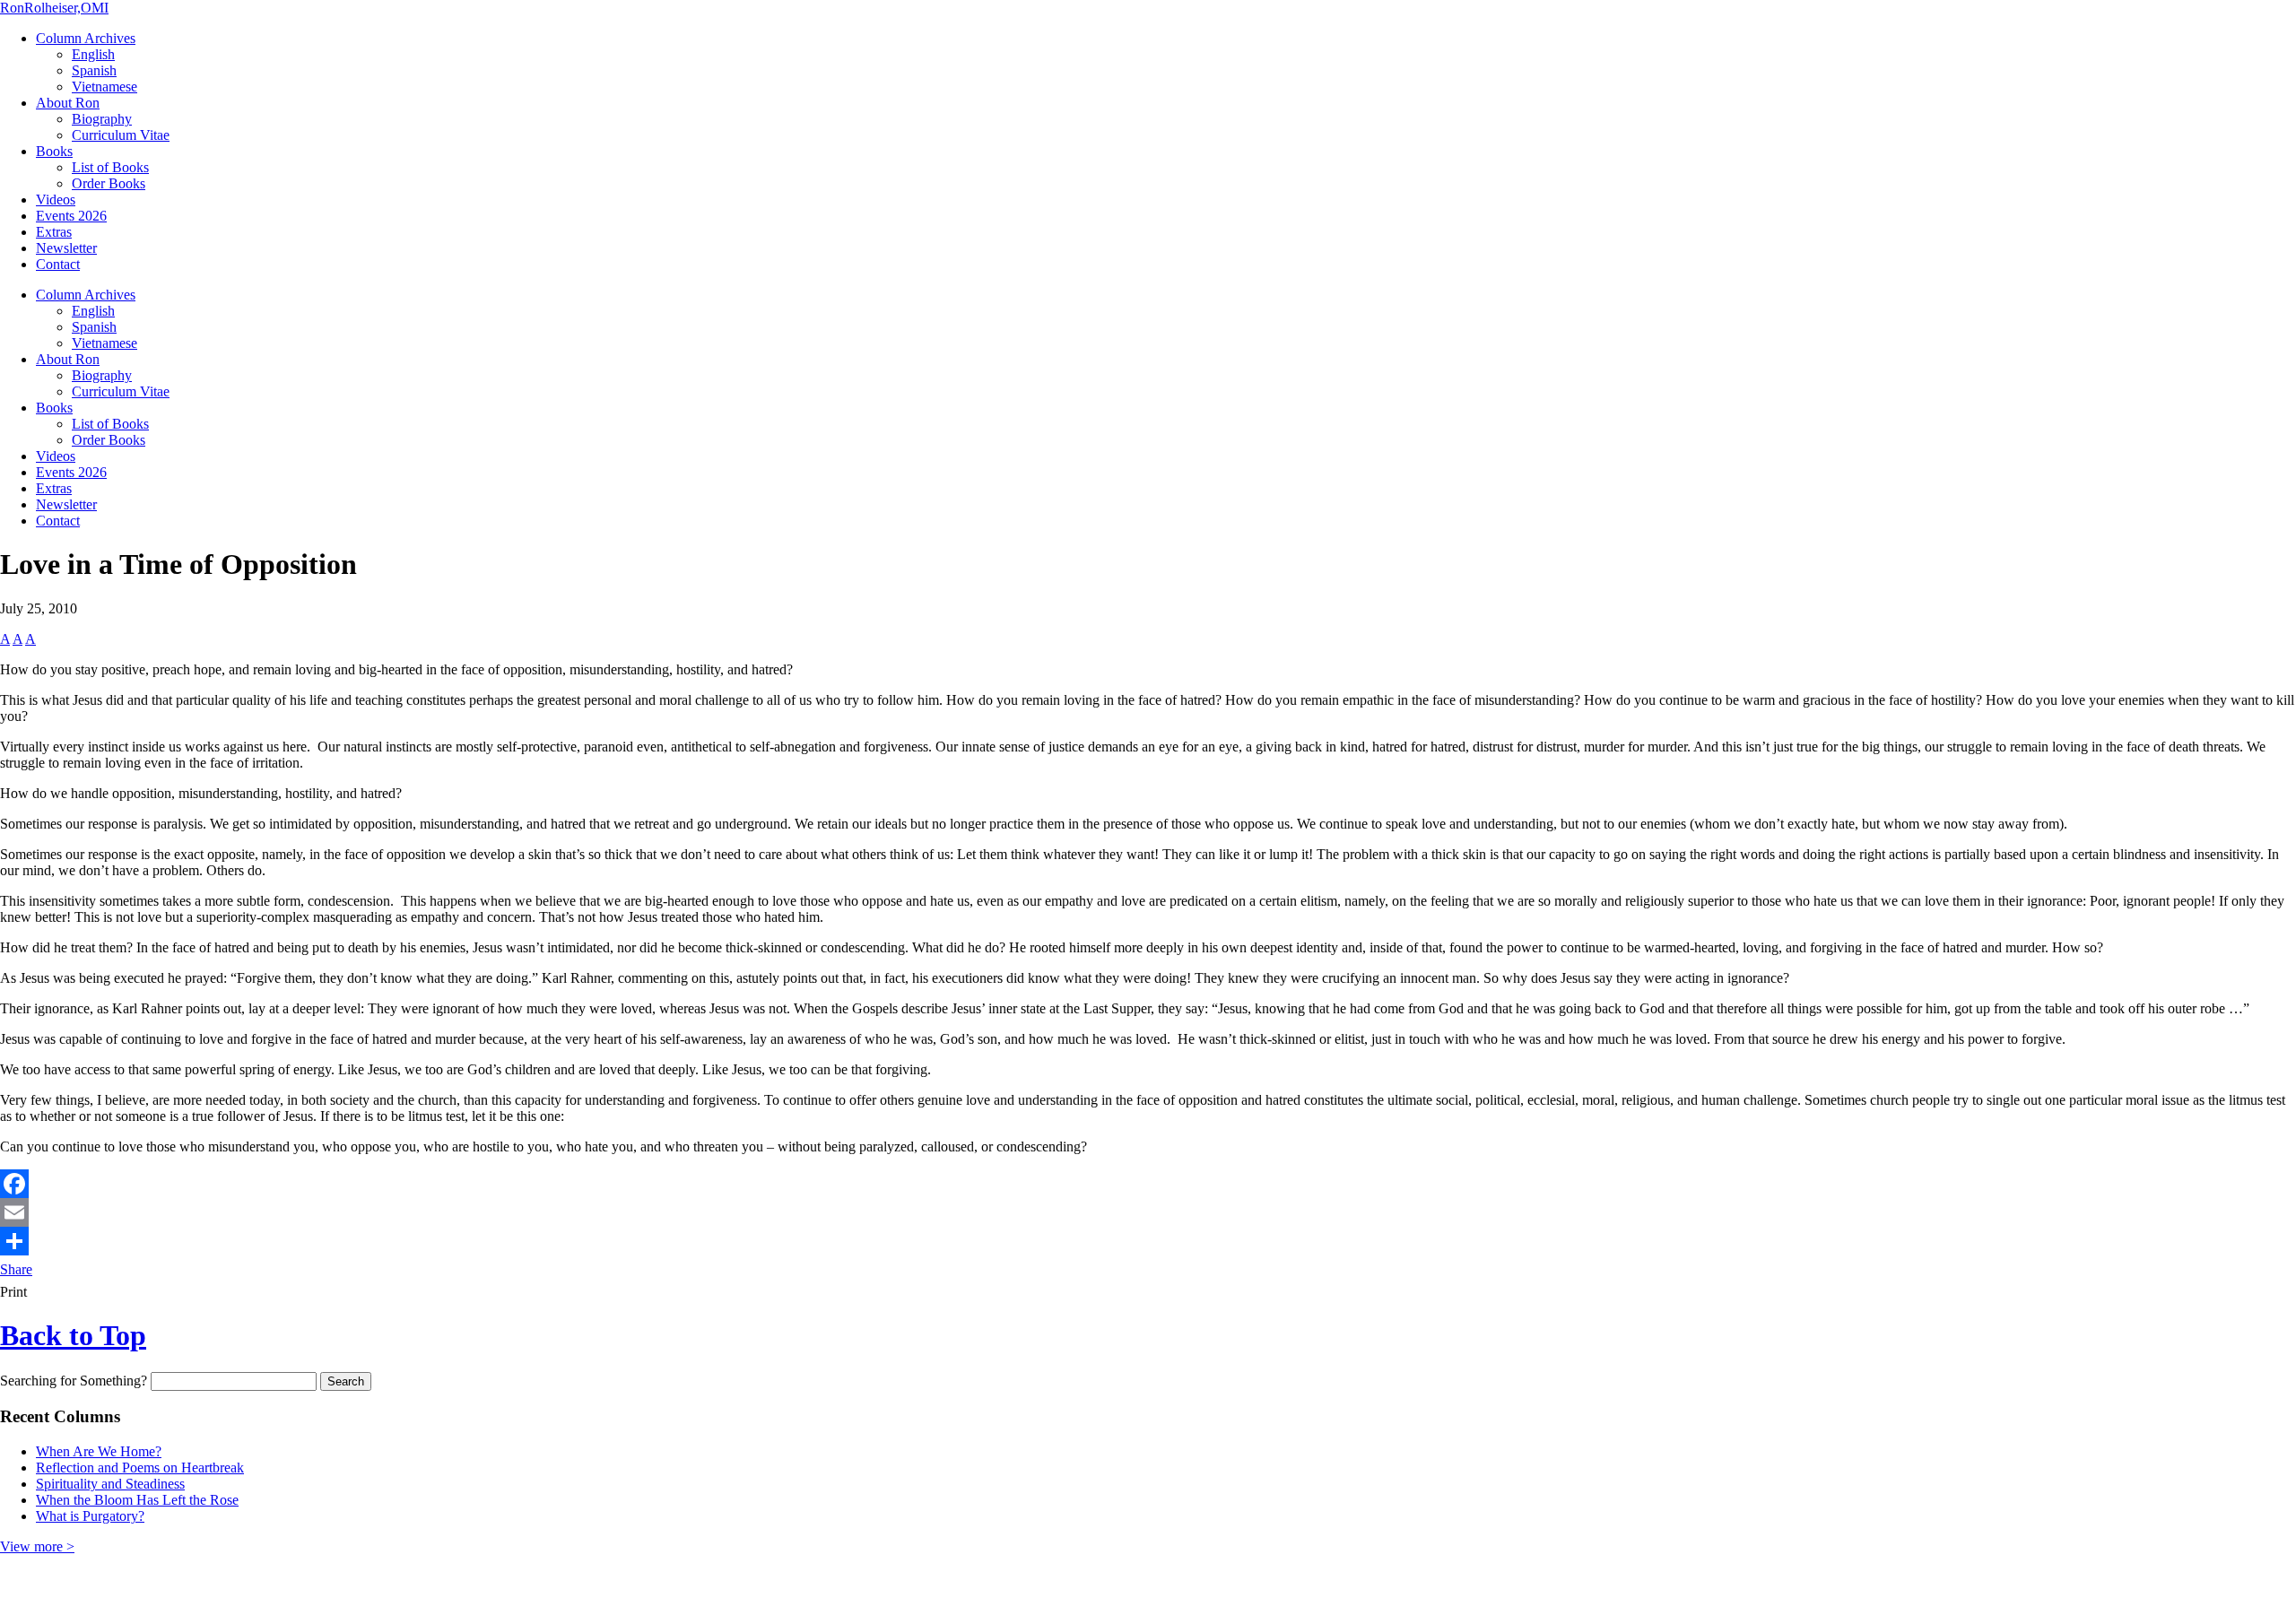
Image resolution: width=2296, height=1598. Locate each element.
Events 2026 (71, 216)
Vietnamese (104, 87)
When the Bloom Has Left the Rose (137, 1500)
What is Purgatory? (90, 1516)
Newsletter (66, 248)
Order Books (109, 183)
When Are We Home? (99, 1451)
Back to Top (73, 1335)
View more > (37, 1546)
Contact (58, 264)
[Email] (1148, 1212)
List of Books (110, 167)
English (93, 54)
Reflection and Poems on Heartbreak (140, 1468)
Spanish (94, 70)
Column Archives (86, 38)
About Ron (68, 103)
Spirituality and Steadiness (110, 1484)
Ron (54, 8)
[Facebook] (1148, 1184)
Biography (102, 119)
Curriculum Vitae (121, 135)
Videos (56, 200)
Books (54, 151)
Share (16, 1269)
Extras (54, 232)
